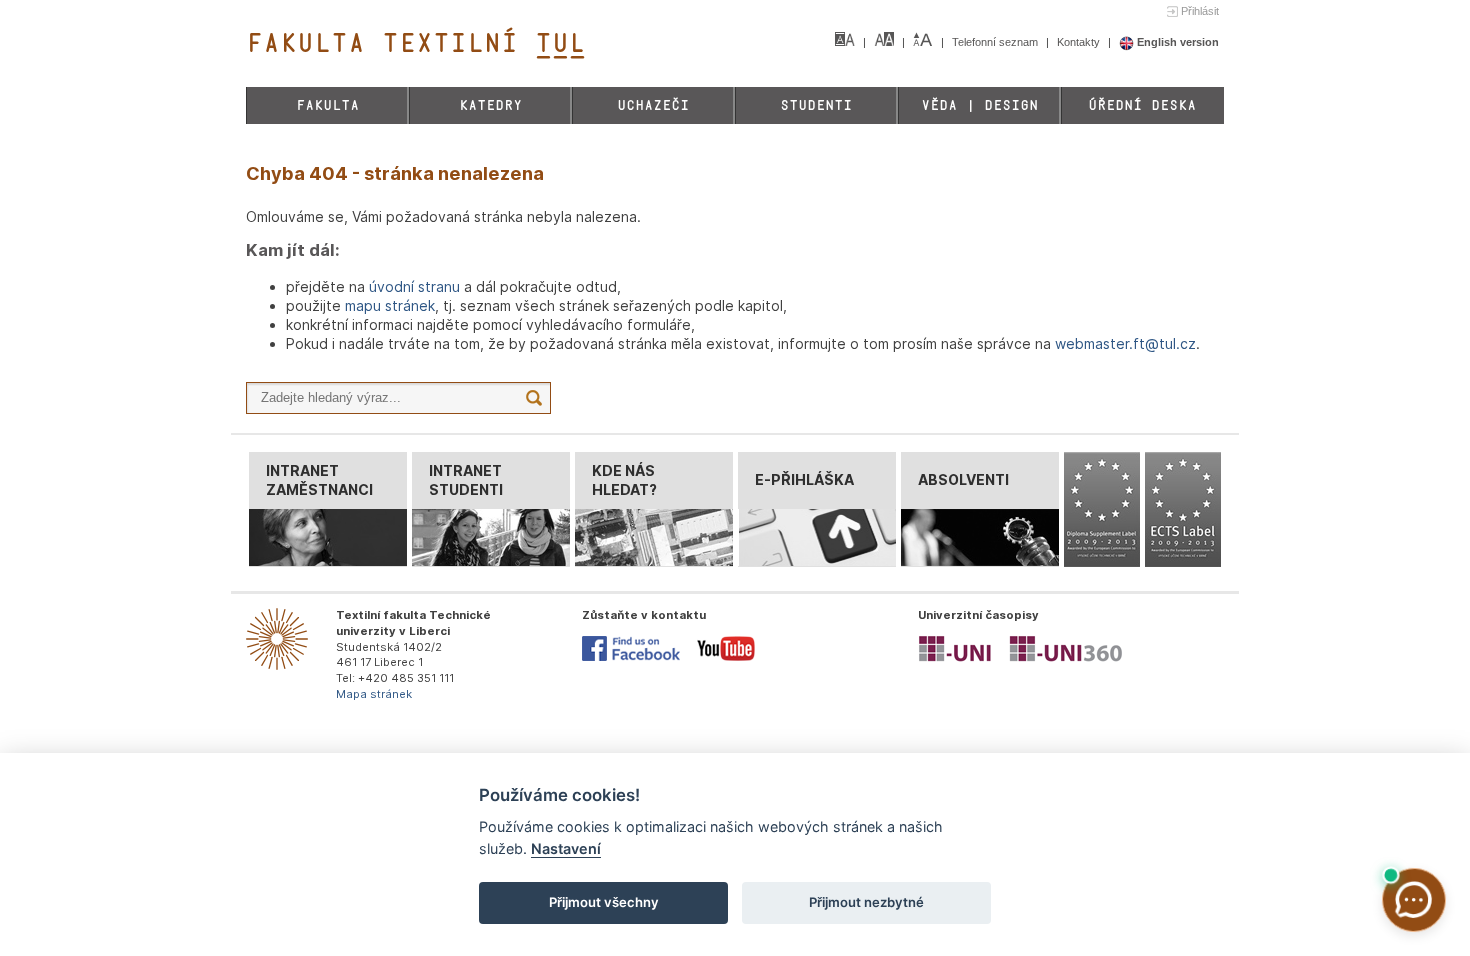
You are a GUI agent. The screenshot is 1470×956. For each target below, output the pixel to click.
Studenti (816, 105)
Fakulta (327, 105)
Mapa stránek (374, 694)
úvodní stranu (414, 286)
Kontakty (1080, 42)
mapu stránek (390, 305)
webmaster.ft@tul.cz (1125, 343)
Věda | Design (979, 105)
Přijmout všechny (604, 902)
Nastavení (566, 848)
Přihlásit (1200, 11)
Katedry (490, 105)
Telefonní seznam (996, 42)
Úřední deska (1142, 105)
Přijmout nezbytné (866, 902)
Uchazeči (653, 105)
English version (1176, 42)
